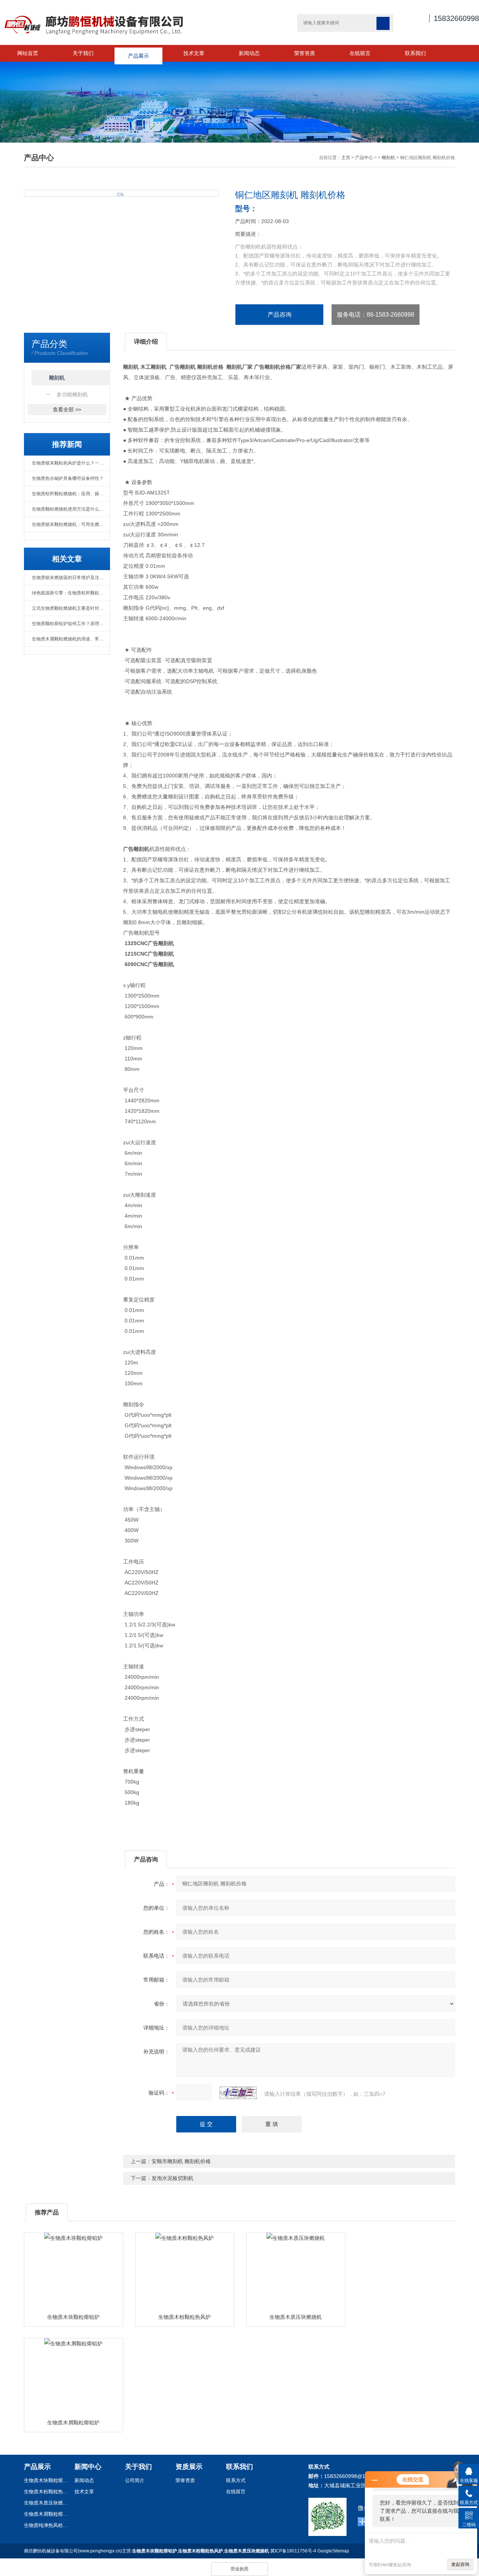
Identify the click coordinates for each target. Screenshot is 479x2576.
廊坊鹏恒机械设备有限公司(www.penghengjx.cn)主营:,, (147, 2551)
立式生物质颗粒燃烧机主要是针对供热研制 (71, 608)
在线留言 (360, 53)
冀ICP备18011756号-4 (293, 2551)
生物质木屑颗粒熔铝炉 (73, 2423)
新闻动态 (249, 53)
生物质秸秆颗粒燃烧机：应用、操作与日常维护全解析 (71, 494)
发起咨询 (460, 2564)
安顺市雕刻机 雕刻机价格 (181, 2161)
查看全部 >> (67, 409)
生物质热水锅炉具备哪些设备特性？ (68, 478)
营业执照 (239, 2569)
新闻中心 (88, 2467)
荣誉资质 (305, 53)
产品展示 (138, 53)
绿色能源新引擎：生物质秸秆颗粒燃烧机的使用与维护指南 (71, 593)
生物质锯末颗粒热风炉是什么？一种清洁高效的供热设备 (71, 463)
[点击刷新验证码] (238, 2093)
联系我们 (415, 53)
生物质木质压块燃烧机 (296, 2317)
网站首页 (28, 53)
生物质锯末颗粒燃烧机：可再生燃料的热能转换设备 (71, 524)
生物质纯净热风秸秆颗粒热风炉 (46, 2525)
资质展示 (189, 2467)
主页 (346, 158)
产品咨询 (280, 315)
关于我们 (83, 53)
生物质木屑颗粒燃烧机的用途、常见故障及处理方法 (71, 639)
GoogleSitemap (333, 2551)
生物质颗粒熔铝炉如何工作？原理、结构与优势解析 (71, 624)
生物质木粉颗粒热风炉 (184, 2317)
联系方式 (236, 2480)
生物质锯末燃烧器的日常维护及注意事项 (71, 578)
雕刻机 (388, 158)
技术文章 (194, 53)
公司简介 (135, 2480)
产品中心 (364, 158)
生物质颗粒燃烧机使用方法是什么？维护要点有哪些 (71, 509)
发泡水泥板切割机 (173, 2178)
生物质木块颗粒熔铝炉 (73, 2317)
